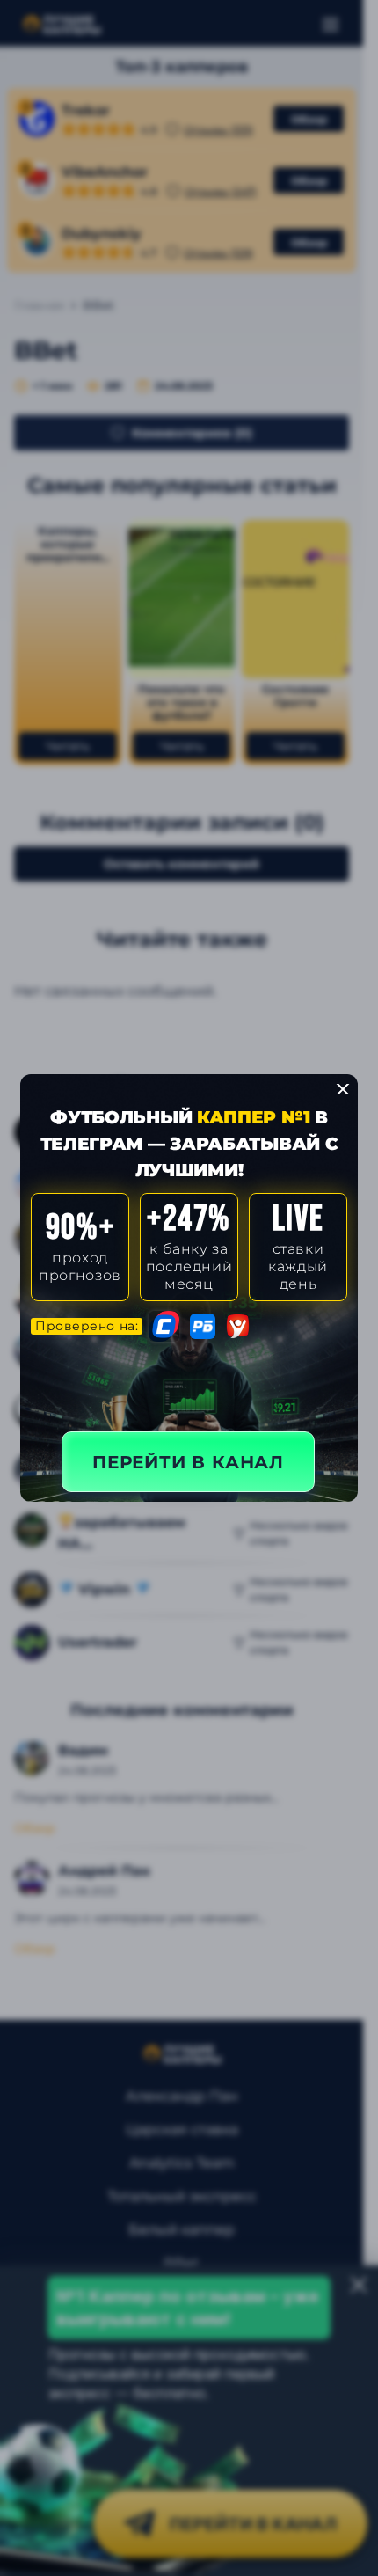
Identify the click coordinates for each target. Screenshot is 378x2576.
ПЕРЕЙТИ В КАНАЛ (188, 1462)
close (343, 1089)
